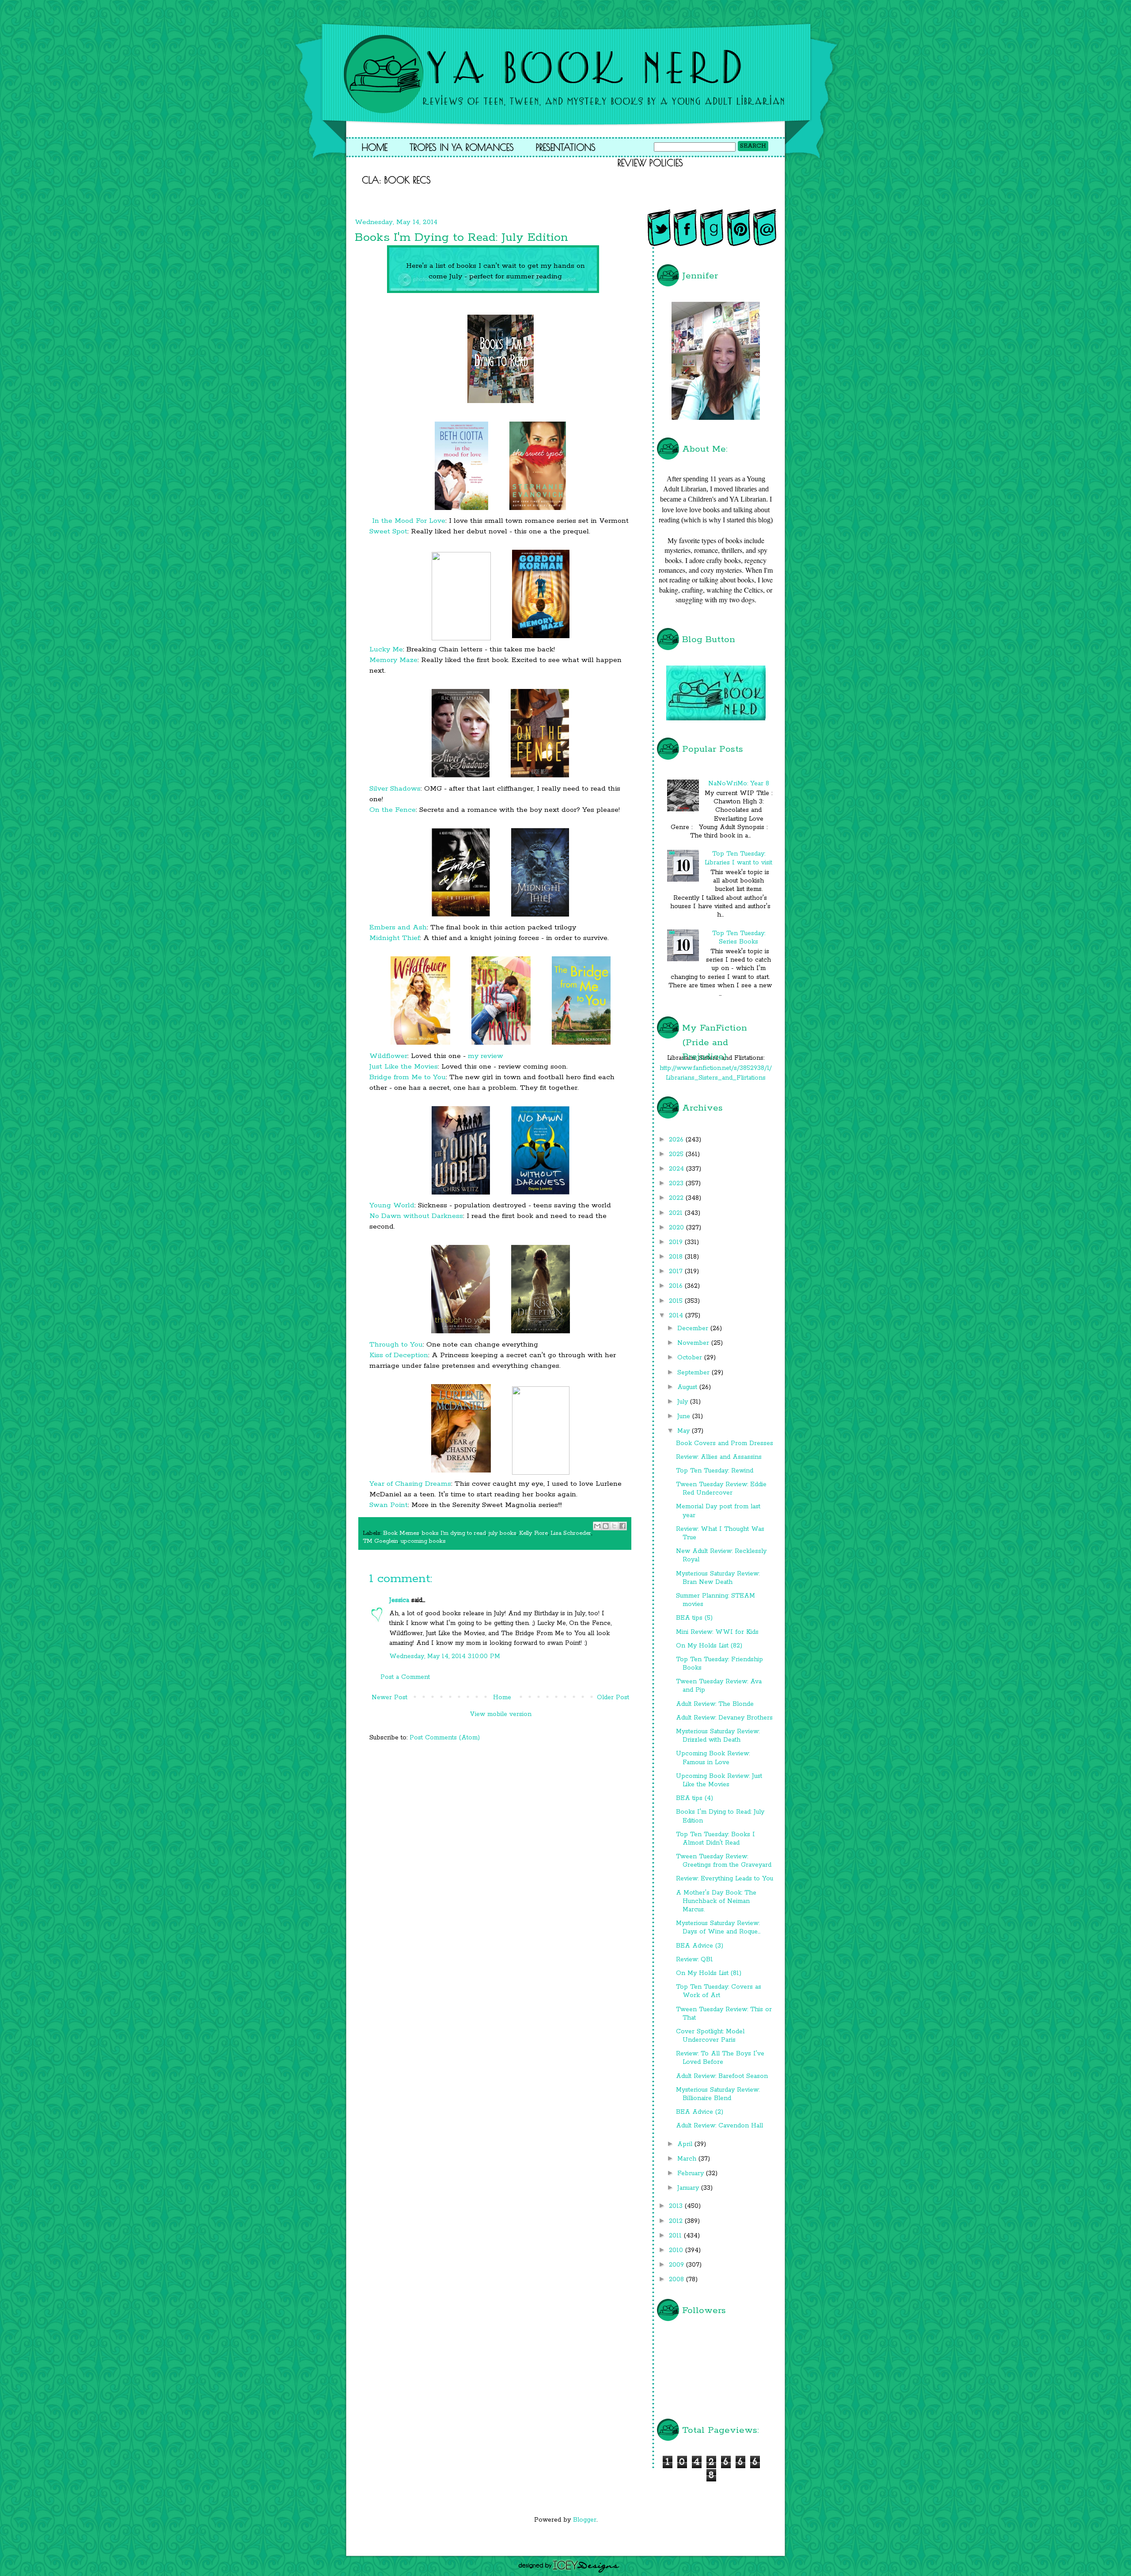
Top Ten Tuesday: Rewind (715, 1471)
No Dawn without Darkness (416, 1216)
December (694, 1328)
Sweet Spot (388, 531)
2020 (677, 1228)
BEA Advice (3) (700, 1946)
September (695, 1373)
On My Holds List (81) (709, 1973)
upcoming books (423, 1541)
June (685, 1416)
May (685, 1431)
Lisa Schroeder (571, 1533)
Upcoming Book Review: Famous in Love (713, 1758)
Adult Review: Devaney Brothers (724, 1718)
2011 (676, 2236)
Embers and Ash (398, 927)
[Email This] (597, 1526)
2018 (677, 1257)
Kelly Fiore (533, 1533)
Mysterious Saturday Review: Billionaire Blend (718, 2094)
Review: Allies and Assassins (719, 1457)
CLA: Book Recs (396, 180)
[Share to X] (614, 1526)
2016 (677, 1286)
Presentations (566, 147)
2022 (677, 1198)
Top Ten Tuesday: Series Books (739, 938)
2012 (677, 2221)
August (688, 1387)
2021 (677, 1213)
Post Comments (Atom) (445, 1738)
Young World (392, 1205)
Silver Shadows (395, 789)
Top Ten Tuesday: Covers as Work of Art (719, 1991)
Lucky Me (386, 649)
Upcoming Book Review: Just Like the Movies (719, 1780)
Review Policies (650, 163)
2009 (677, 2265)
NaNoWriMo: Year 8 (739, 784)
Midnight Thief (395, 938)
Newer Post (389, 1697)
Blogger (585, 2520)
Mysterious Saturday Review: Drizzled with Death (718, 1736)
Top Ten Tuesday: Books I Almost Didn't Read (715, 1839)
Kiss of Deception (399, 1355)
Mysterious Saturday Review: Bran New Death (718, 1578)
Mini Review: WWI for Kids (717, 1632)
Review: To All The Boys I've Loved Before (720, 2058)
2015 (677, 1301)
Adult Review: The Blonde (715, 1704)
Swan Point (389, 1505)
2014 (677, 1316)
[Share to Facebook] (622, 1526)
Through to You (396, 1345)
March (688, 2159)
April (686, 2144)
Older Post (613, 1697)
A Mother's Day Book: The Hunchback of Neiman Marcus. (716, 1901)
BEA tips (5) (694, 1618)
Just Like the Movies (404, 1067)
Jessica (399, 1600)
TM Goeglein (380, 1541)
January (689, 2188)
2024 (677, 1169)
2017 (677, 1271)
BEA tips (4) (695, 1798)
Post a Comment (405, 1677)
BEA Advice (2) (700, 2112)
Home (375, 147)
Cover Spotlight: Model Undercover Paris (710, 2036)
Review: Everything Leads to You (725, 1879)
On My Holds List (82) (709, 1646)
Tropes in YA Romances (462, 147)
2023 (677, 1183)
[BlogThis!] (606, 1526)
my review (486, 1056)
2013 (677, 2206)
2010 (677, 2250)
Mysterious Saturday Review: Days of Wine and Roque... (718, 1927)
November (694, 1343)
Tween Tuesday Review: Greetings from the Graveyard (724, 1861)
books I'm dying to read (454, 1533)
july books (503, 1533)
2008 (677, 2279)
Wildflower (388, 1056)
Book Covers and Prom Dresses (725, 1443)
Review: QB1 (695, 1960)
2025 (677, 1154)
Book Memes (401, 1533)
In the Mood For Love (409, 521)
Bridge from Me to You (408, 1077)
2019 (677, 1242)
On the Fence (393, 810)
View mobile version (501, 1714)
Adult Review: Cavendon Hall (719, 2126)
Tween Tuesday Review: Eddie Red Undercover (721, 1489)
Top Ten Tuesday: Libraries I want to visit (738, 858)
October (691, 1358)
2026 (677, 1140)
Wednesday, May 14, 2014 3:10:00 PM (445, 1656)
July (684, 1402)
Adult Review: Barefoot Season (722, 2076)
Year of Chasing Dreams (410, 1484)
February (692, 2173)
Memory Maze (393, 660)
